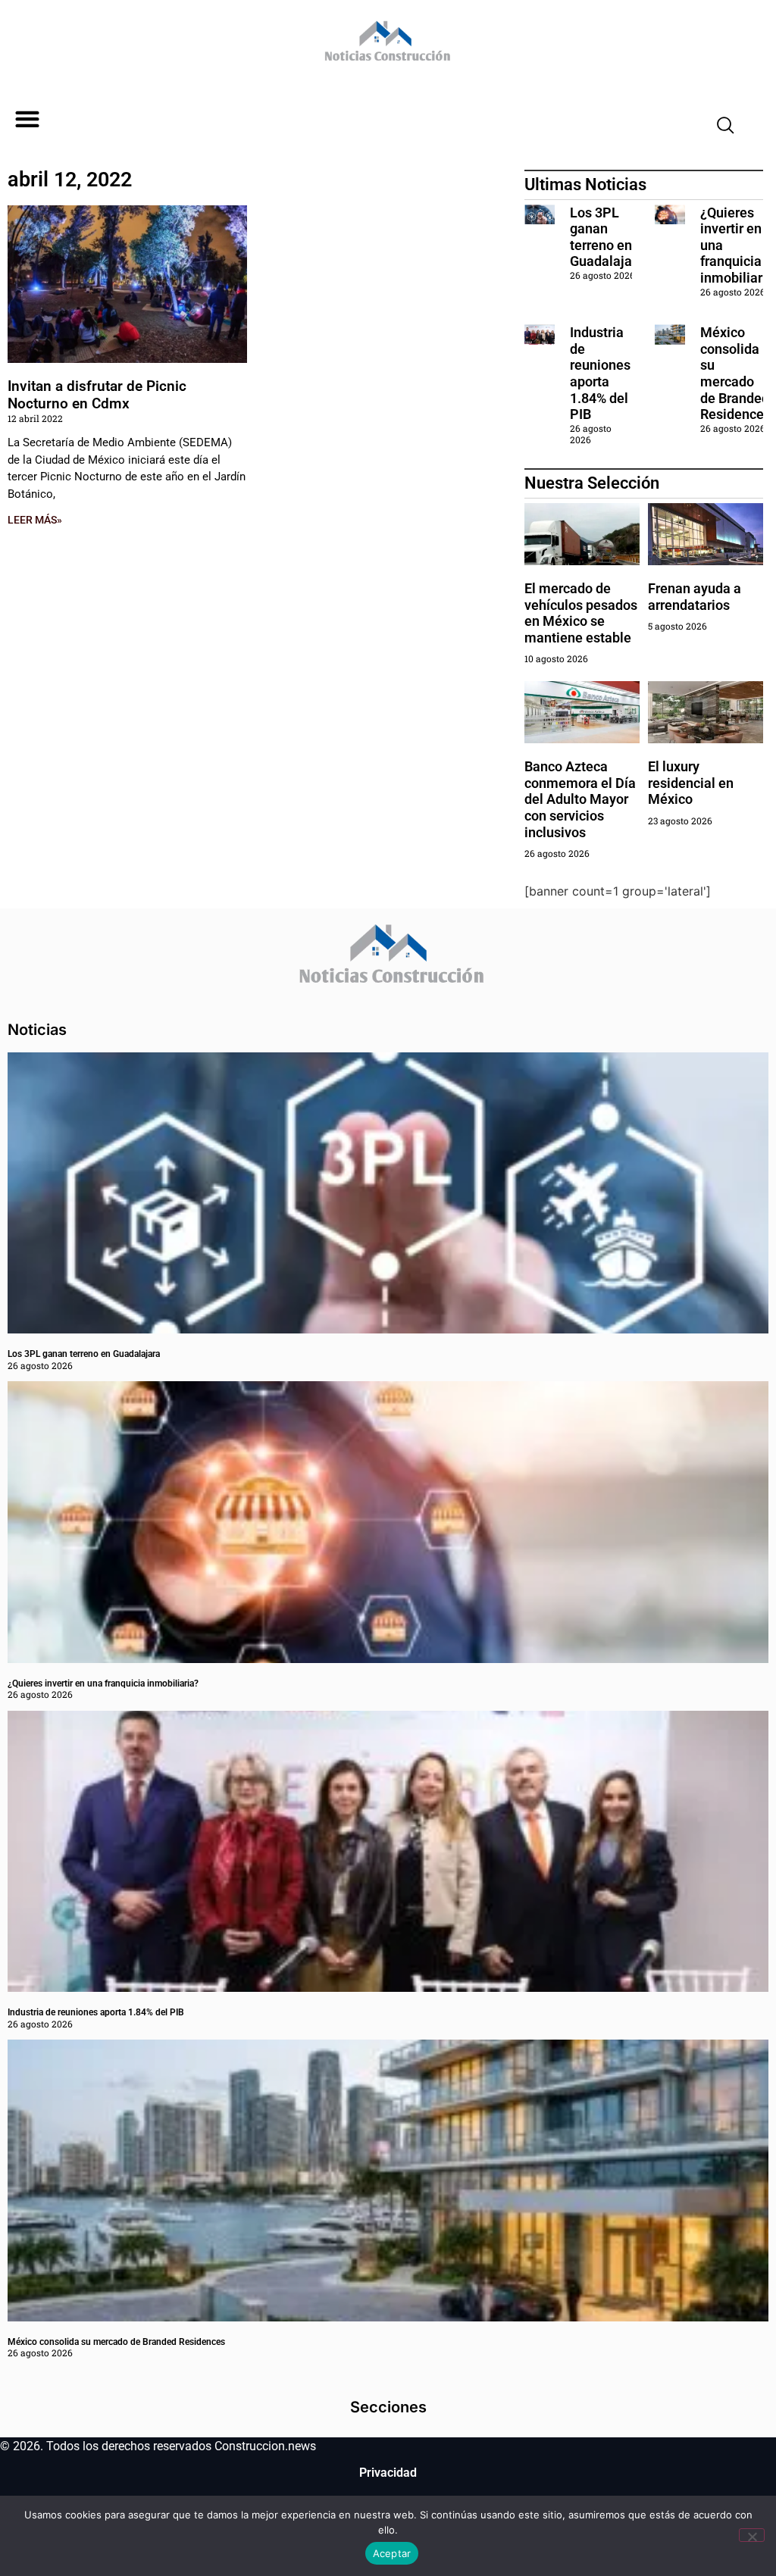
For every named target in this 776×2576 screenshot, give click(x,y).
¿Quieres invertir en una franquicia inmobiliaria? (103, 1683)
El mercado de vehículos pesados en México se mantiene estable (581, 613)
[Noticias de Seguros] (385, 46)
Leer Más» (35, 520)
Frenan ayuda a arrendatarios (695, 597)
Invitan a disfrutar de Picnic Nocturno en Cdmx (97, 395)
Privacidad (388, 2473)
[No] (752, 2535)
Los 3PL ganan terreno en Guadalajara (607, 237)
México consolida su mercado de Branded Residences (735, 373)
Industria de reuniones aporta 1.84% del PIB (600, 373)
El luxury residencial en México (691, 783)
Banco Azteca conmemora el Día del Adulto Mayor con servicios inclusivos (580, 799)
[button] (27, 119)
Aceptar (392, 2553)
